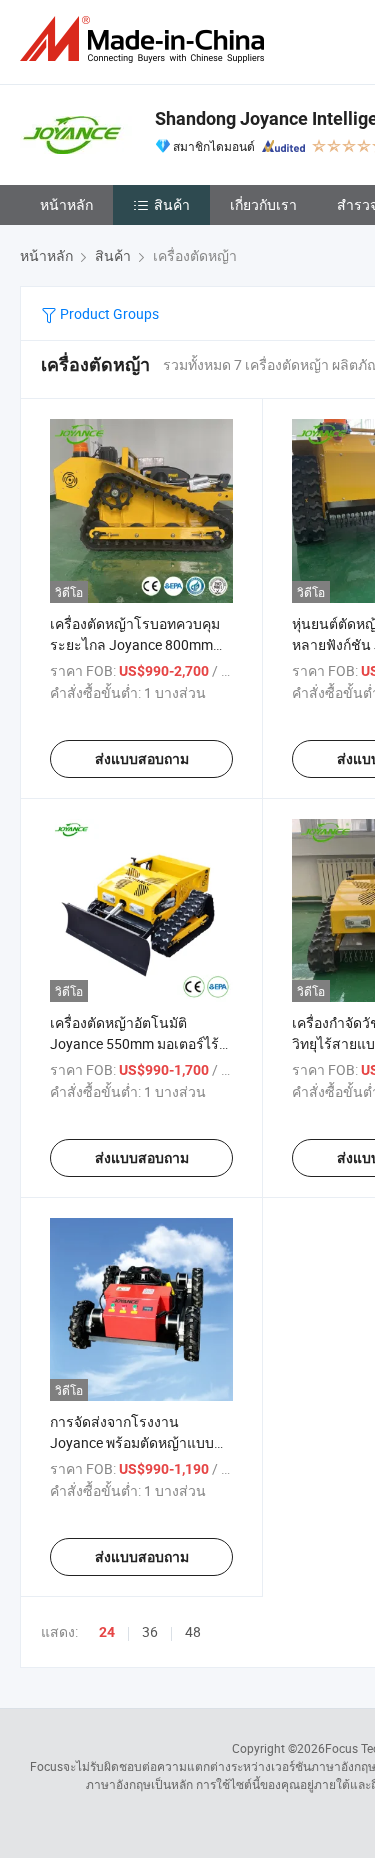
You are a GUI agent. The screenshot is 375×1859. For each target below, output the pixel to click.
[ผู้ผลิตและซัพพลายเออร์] (146, 39)
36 (150, 1631)
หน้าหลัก (66, 204)
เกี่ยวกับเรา (263, 204)
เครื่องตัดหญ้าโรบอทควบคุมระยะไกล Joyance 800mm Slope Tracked (135, 644)
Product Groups (108, 313)
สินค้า (172, 204)
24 (107, 1632)
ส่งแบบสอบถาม (142, 759)
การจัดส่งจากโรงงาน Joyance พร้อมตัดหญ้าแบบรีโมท (132, 1442)
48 (193, 1631)
